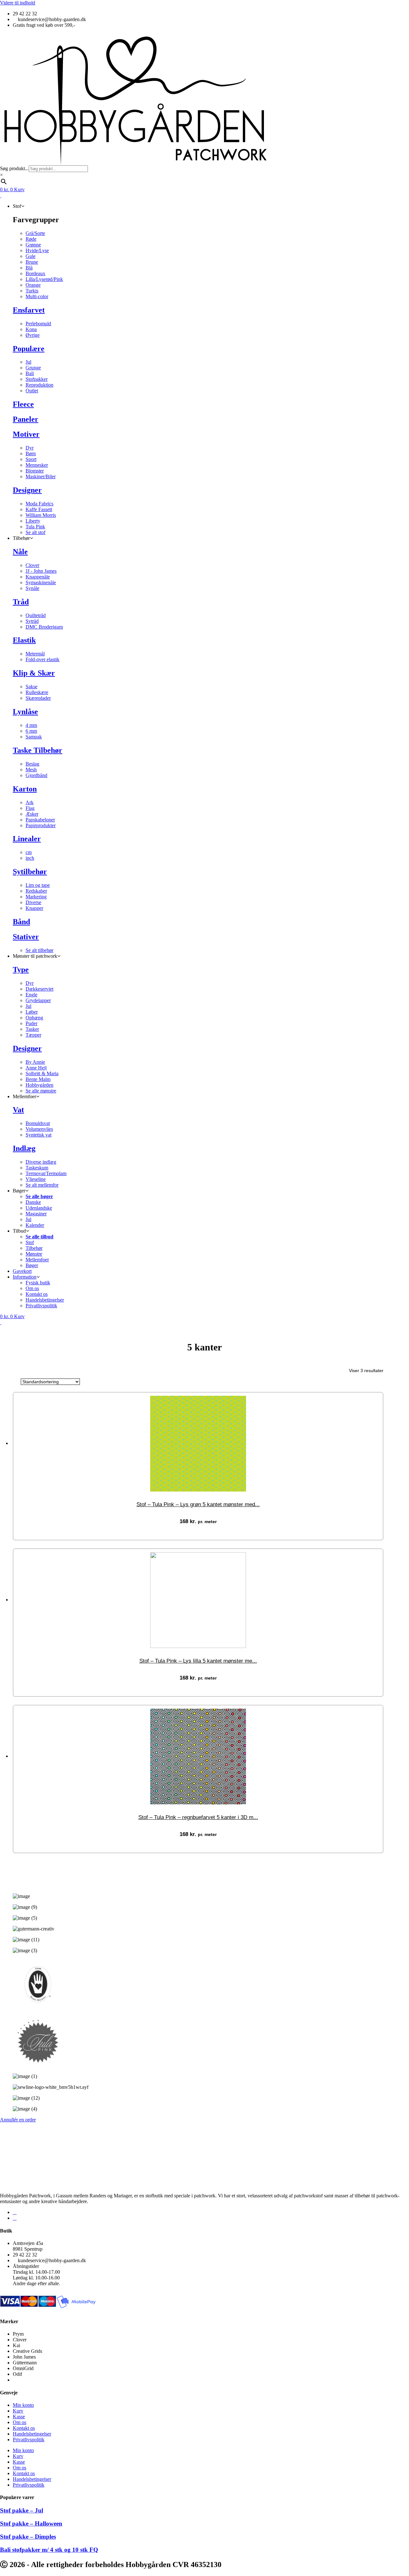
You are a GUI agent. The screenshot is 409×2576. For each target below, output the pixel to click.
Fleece (23, 404)
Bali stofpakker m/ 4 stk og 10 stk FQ (49, 2550)
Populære (29, 349)
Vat (18, 1110)
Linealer (27, 839)
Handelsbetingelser (32, 2434)
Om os (19, 2422)
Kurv (18, 2411)
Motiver (26, 434)
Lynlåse (25, 712)
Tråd (21, 602)
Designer (27, 490)
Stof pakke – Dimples (28, 2537)
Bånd (21, 922)
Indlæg (24, 1148)
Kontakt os (24, 2428)
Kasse (19, 2417)
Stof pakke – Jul (22, 2510)
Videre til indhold (18, 3)
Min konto (23, 2405)
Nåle (20, 552)
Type (21, 970)
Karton (25, 789)
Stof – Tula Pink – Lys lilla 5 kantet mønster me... (198, 1661)
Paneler (26, 419)
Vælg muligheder (205, 1531)
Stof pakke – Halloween (31, 2523)
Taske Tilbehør (38, 750)
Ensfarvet (29, 310)
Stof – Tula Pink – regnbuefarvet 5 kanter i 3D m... (198, 1817)
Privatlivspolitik (29, 2440)
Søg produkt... (14, 168)
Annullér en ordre (18, 2120)
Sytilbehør (30, 872)
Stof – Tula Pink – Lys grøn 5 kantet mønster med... (198, 1504)
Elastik (24, 640)
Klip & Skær (34, 673)
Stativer (26, 937)
